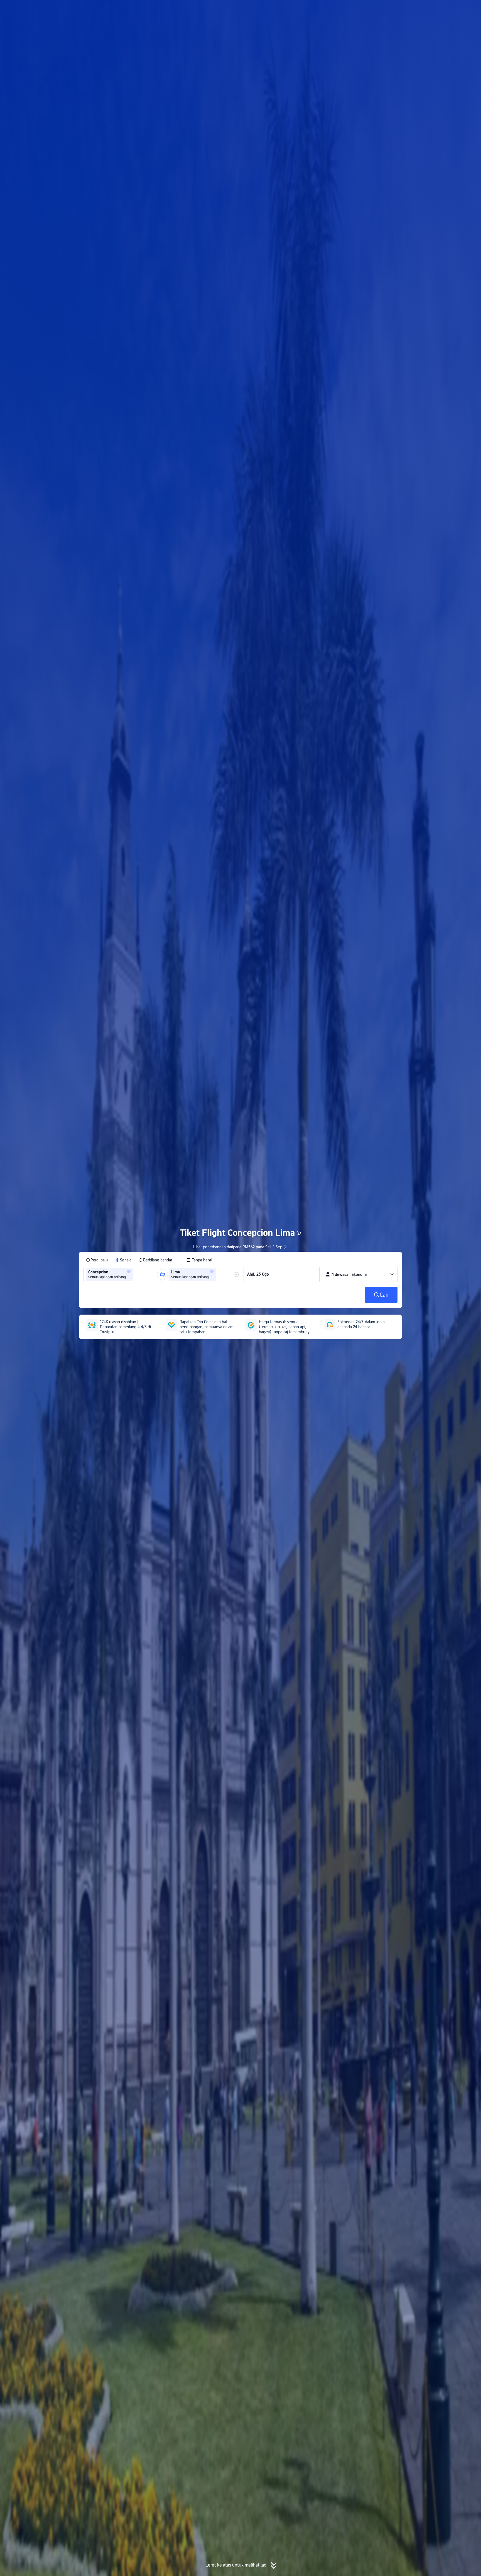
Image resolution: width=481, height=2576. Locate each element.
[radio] (97, 1260)
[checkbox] (199, 1260)
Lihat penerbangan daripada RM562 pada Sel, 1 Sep (238, 1247)
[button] (434, 9)
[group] (122, 1275)
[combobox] (136, 1275)
